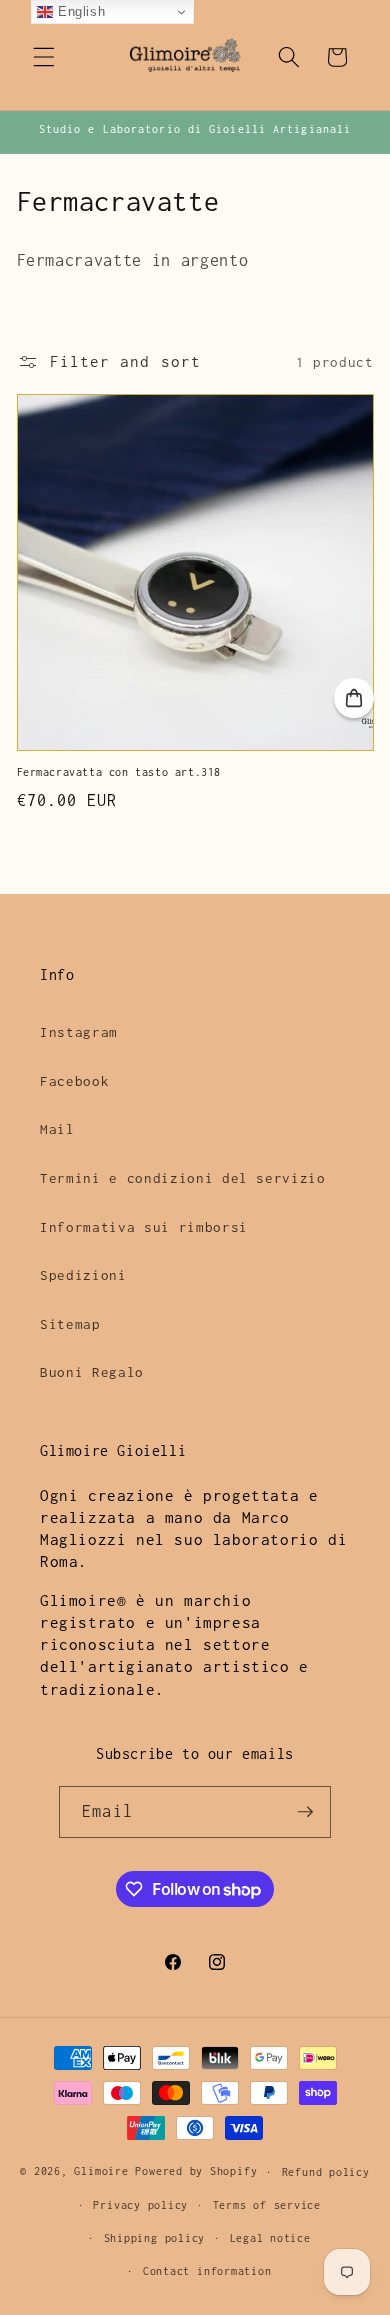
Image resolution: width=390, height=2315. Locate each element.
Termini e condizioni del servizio (183, 1178)
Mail (57, 1129)
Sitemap (70, 1324)
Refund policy (326, 2172)
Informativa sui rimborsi (144, 1227)
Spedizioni (83, 1275)
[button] (44, 57)
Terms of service (267, 2205)
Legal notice (270, 2238)
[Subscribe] (305, 1812)
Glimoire (101, 2172)
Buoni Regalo (92, 1372)
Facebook (74, 1081)
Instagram (79, 1032)
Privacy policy (140, 2205)
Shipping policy (155, 2238)
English (79, 11)
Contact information (207, 2271)
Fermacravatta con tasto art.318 (119, 772)
